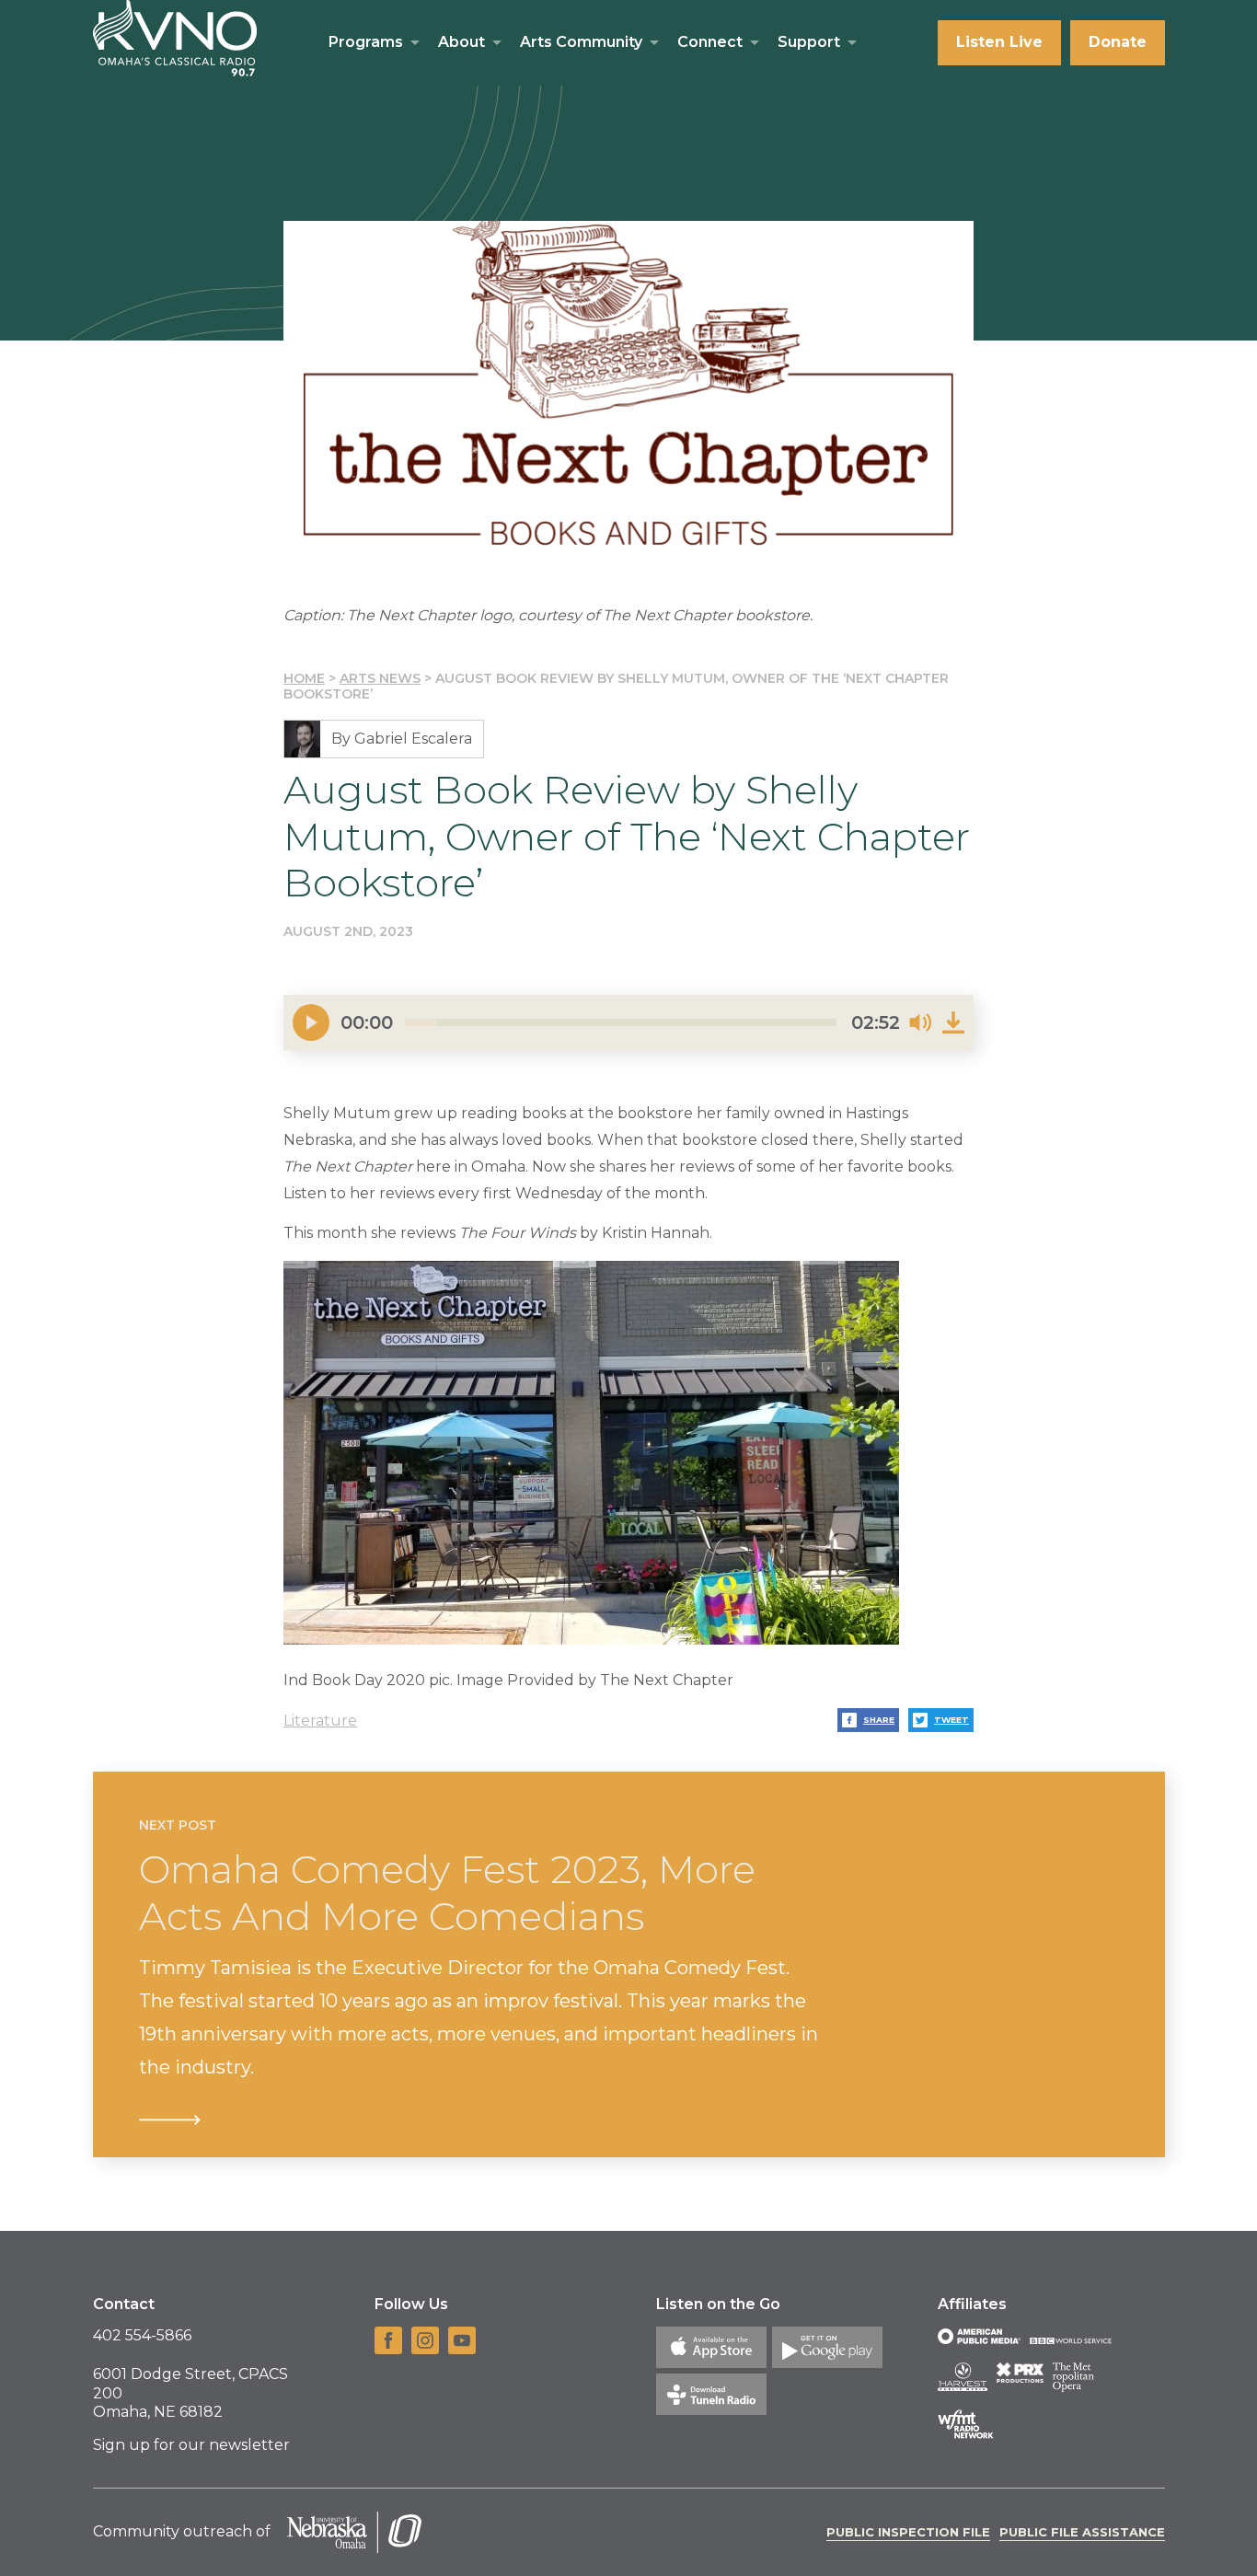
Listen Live (999, 42)
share (879, 1720)
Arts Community (581, 42)
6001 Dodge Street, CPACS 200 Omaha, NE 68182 (190, 2393)
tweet (951, 1720)
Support (809, 42)
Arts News (380, 678)
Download (953, 1022)
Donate (1118, 42)
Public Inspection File (908, 2532)
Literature (320, 1721)
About (461, 42)
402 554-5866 (142, 2335)
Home (304, 678)
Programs (366, 42)
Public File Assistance (1082, 2532)
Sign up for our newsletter (191, 2445)
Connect (710, 42)
